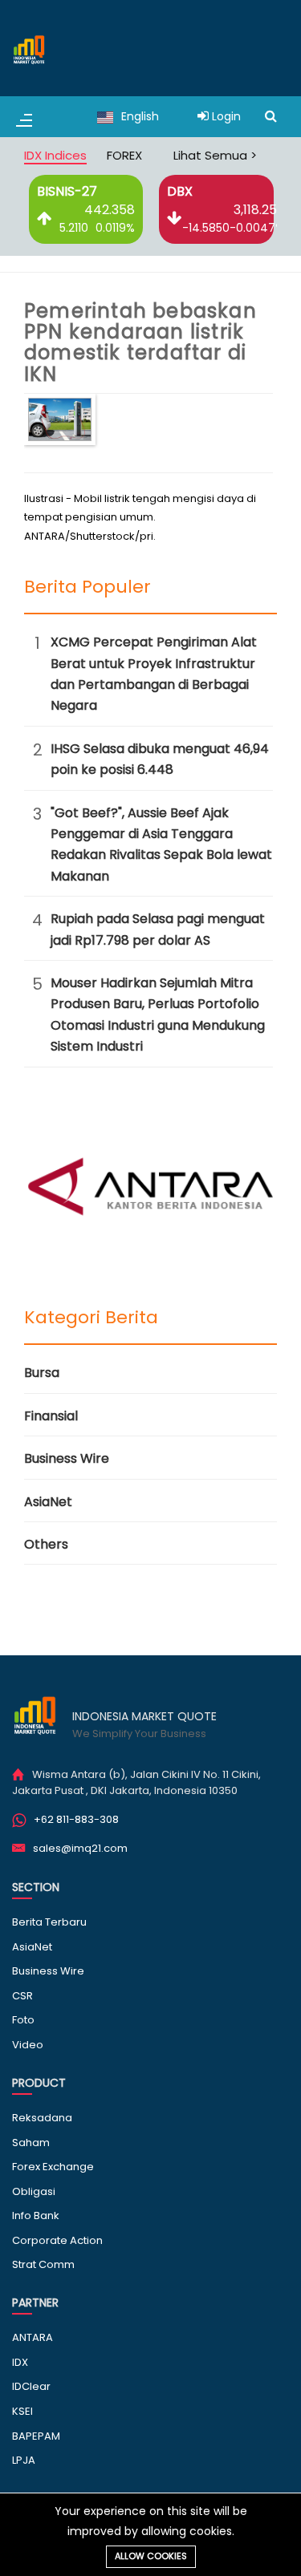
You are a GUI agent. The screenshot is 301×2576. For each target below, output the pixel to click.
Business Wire (67, 1458)
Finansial (51, 1416)
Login (225, 116)
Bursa (42, 1373)
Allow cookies (151, 2556)
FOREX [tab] (124, 155)
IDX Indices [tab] (55, 155)
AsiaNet (48, 1502)
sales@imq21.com (80, 1848)
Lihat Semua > (215, 155)
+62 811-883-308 (76, 1819)
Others (46, 1544)
